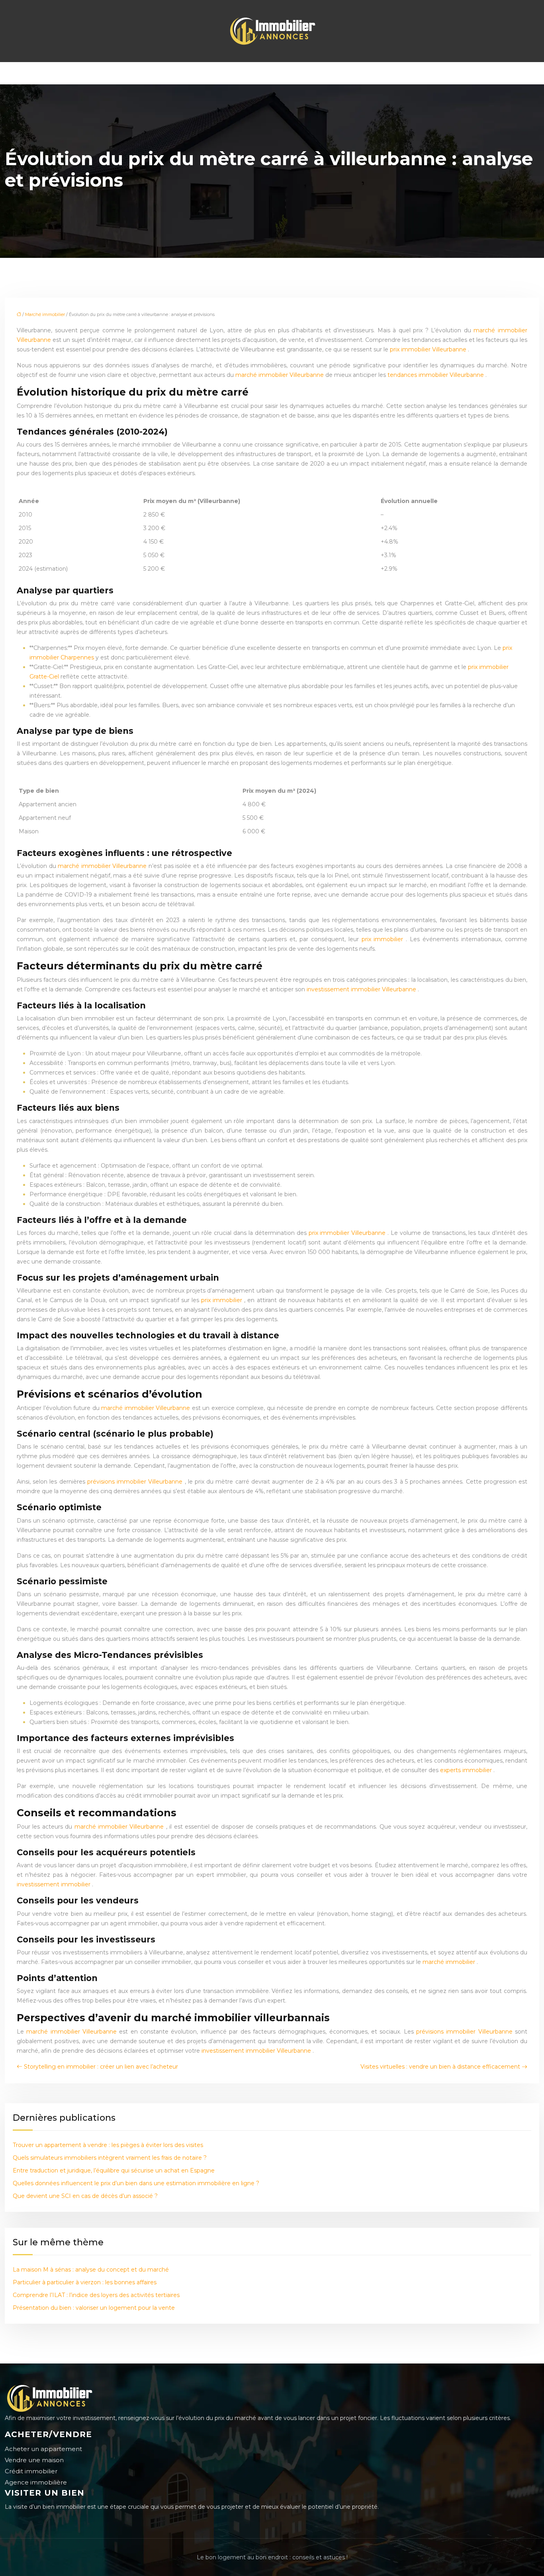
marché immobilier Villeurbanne (280, 375)
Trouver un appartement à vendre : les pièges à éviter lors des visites (108, 2145)
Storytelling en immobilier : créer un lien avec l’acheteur (101, 2067)
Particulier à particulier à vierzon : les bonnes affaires (85, 2282)
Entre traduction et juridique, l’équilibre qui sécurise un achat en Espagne (114, 2170)
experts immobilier (467, 1770)
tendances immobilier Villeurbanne (436, 375)
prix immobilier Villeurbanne (429, 349)
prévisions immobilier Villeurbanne (136, 1482)
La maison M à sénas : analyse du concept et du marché (91, 2270)
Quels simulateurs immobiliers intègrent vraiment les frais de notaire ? (110, 2158)
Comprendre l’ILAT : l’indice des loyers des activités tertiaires (96, 2295)
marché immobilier (450, 1962)
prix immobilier (384, 939)
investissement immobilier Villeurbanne (362, 989)
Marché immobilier (45, 314)
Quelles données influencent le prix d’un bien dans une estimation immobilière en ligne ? (136, 2183)
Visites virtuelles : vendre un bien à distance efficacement (440, 2067)
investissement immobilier (54, 1884)
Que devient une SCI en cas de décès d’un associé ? (85, 2196)
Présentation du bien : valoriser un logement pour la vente (94, 2308)
